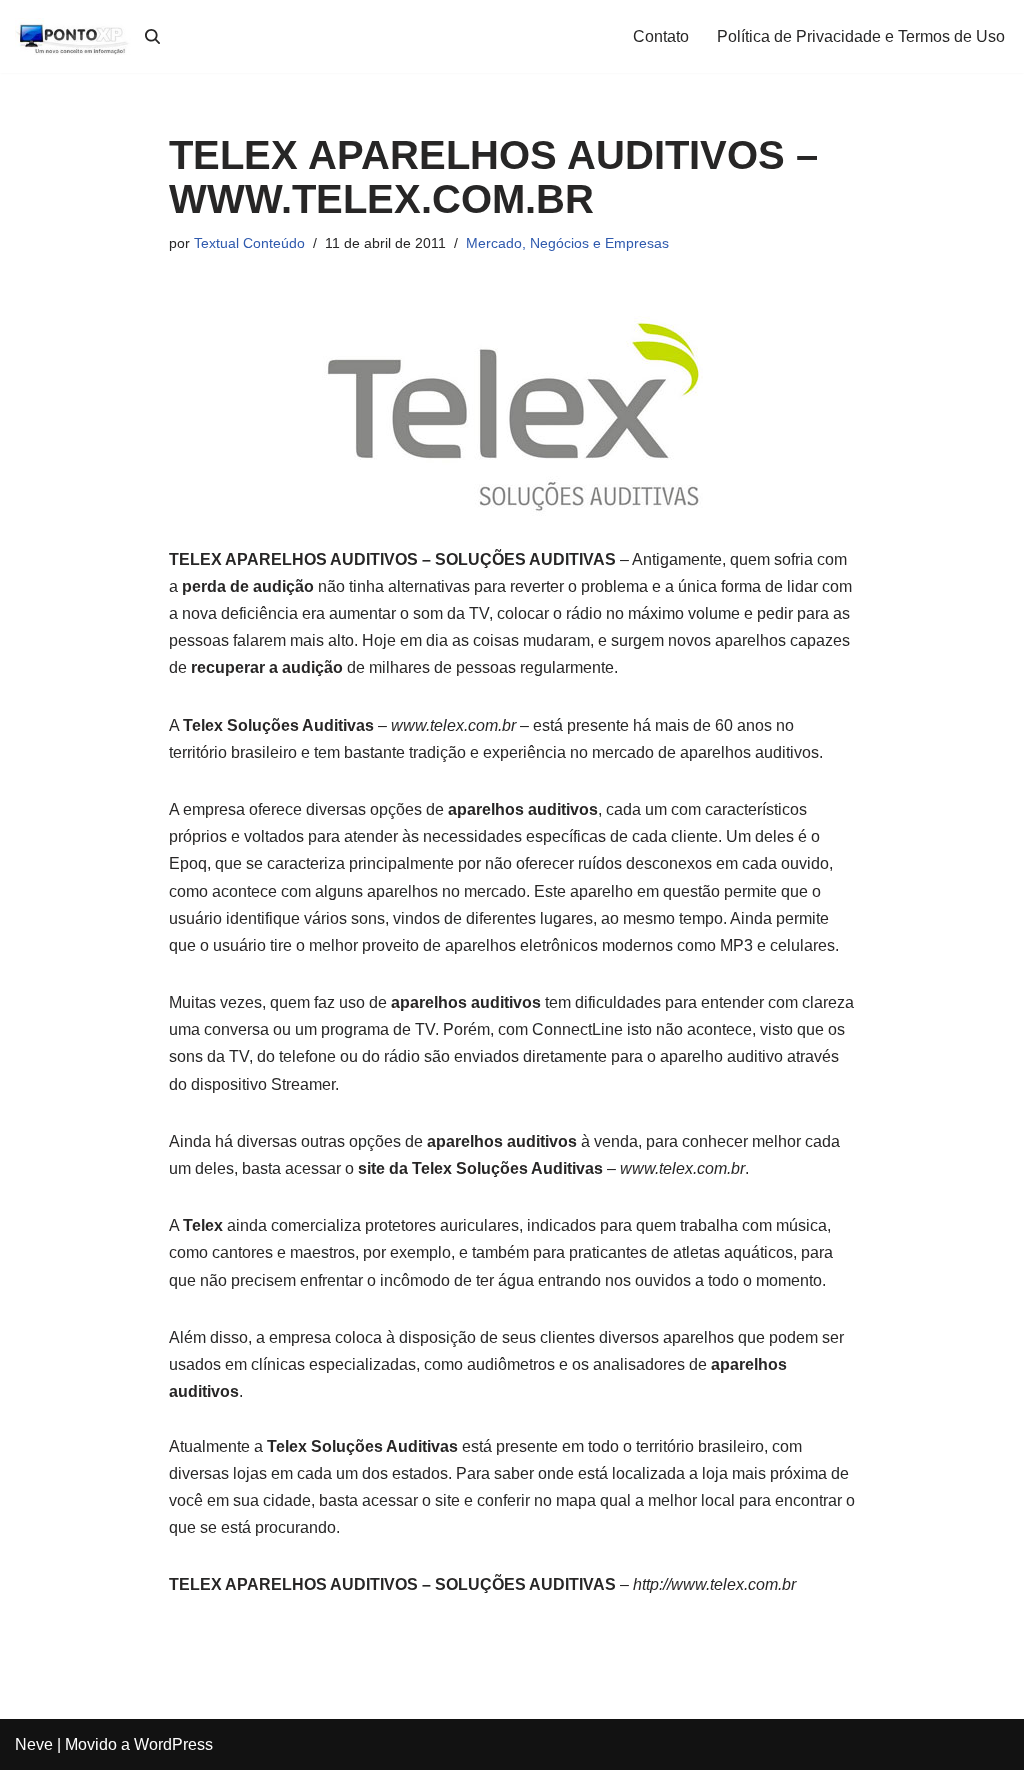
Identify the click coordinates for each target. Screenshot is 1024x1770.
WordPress (173, 1744)
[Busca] (152, 36)
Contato (661, 36)
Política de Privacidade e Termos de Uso (861, 36)
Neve (34, 1744)
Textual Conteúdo (249, 243)
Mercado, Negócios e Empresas (567, 243)
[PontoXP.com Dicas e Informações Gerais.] (75, 36)
